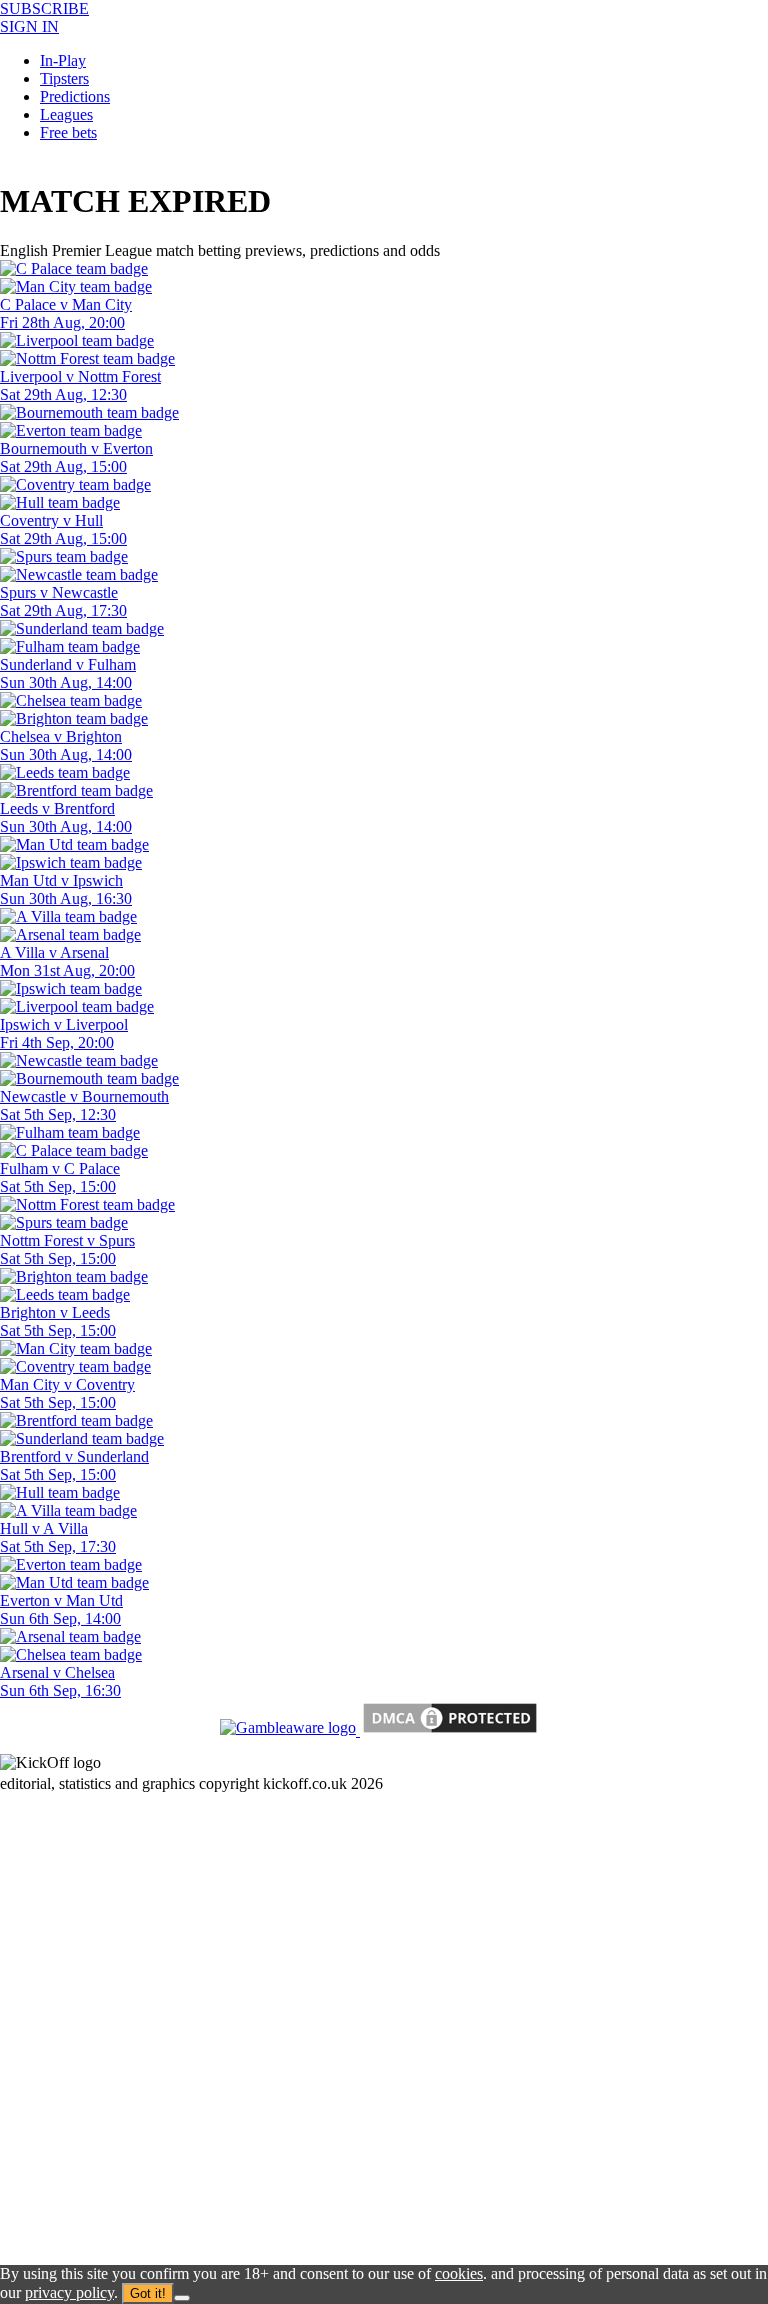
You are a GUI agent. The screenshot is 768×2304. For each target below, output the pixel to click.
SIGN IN (29, 26)
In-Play (63, 60)
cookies (459, 2273)
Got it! (148, 2293)
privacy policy (69, 2292)
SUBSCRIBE (44, 8)
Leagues (66, 114)
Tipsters (64, 78)
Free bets (68, 132)
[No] (182, 2298)
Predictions (75, 96)
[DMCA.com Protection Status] (448, 1730)
